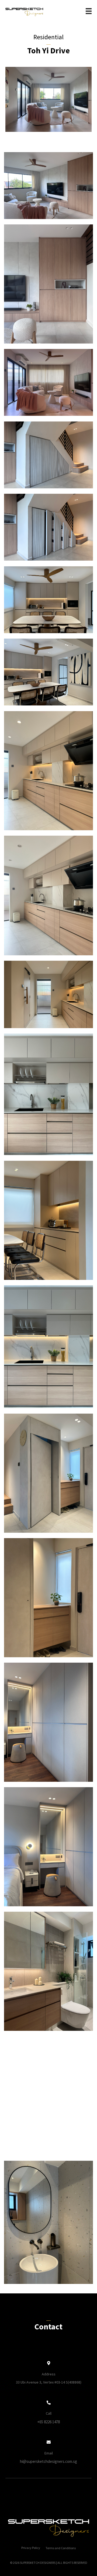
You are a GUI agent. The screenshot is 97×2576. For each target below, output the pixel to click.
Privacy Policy (31, 2548)
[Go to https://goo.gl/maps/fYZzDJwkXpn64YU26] (48, 2373)
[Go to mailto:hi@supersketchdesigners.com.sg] (48, 2453)
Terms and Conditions (61, 2548)
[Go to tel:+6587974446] (48, 2413)
